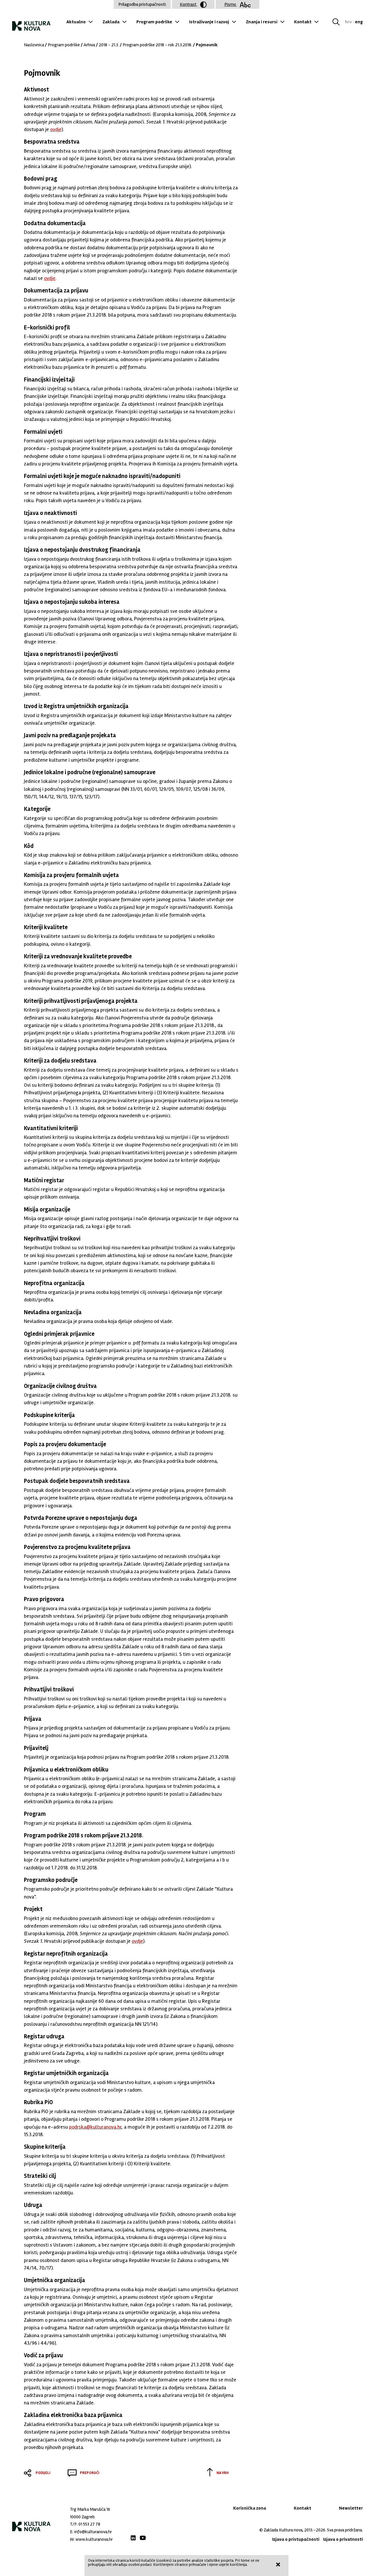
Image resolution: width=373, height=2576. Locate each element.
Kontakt (303, 22)
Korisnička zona (250, 2508)
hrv (348, 22)
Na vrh (223, 2473)
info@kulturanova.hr (93, 2532)
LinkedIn (133, 2538)
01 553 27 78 (89, 2524)
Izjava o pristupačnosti (296, 2539)
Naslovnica (34, 45)
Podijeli (43, 2473)
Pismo (231, 4)
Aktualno (76, 22)
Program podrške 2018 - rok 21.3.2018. (157, 45)
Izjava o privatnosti (343, 2539)
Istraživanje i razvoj (209, 22)
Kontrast (189, 4)
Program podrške (154, 22)
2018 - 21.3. (109, 45)
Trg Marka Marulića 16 (90, 2509)
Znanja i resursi (262, 22)
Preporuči (90, 2473)
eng (359, 22)
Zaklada (111, 22)
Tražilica (338, 22)
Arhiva (89, 45)
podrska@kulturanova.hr (95, 2127)
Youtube (143, 2538)
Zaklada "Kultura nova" (31, 23)
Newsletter (351, 2508)
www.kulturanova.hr (94, 2539)
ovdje (56, 129)
